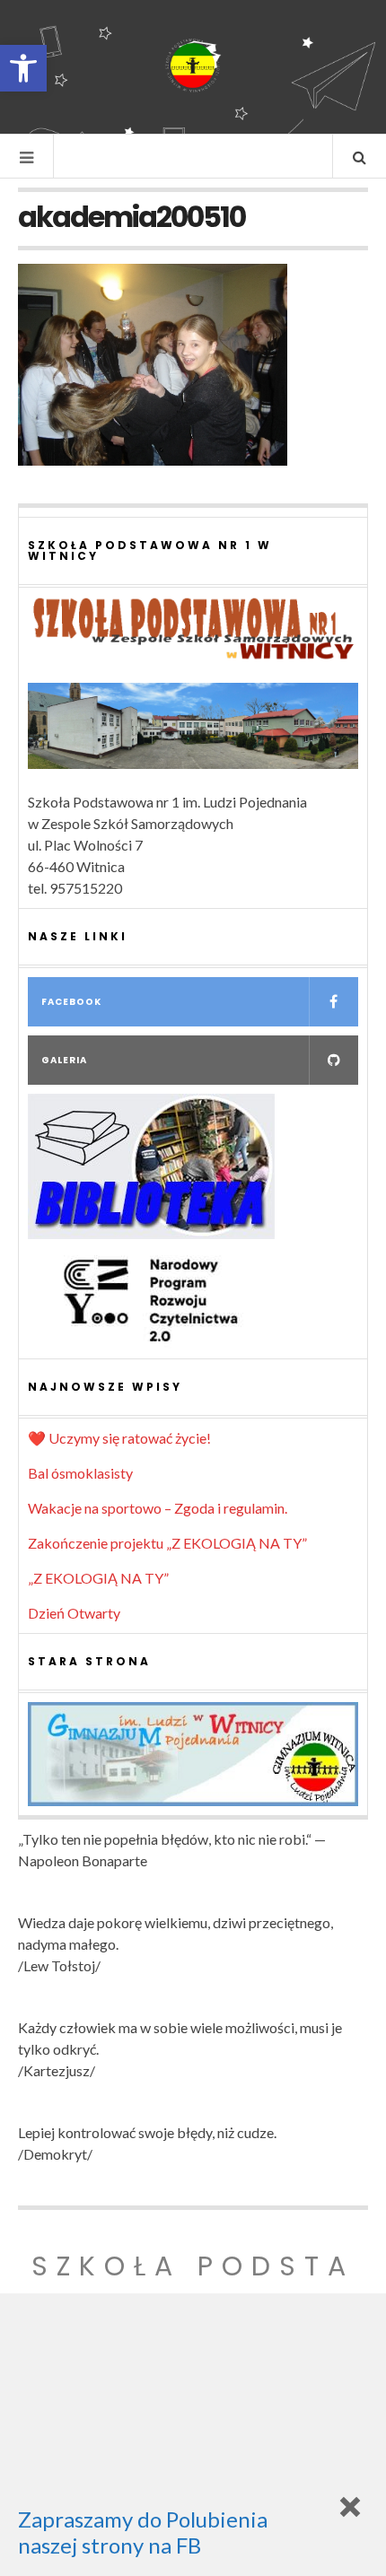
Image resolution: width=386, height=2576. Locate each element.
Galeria (64, 1060)
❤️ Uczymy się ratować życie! (119, 1438)
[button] (23, 68)
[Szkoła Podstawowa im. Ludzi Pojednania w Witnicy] (193, 65)
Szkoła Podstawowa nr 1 (193, 2287)
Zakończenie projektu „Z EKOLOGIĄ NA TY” (167, 1543)
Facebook (71, 1002)
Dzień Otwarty (74, 1613)
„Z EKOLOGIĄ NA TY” (98, 1578)
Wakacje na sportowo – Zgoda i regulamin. (158, 1508)
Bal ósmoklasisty (80, 1473)
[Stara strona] (193, 1754)
